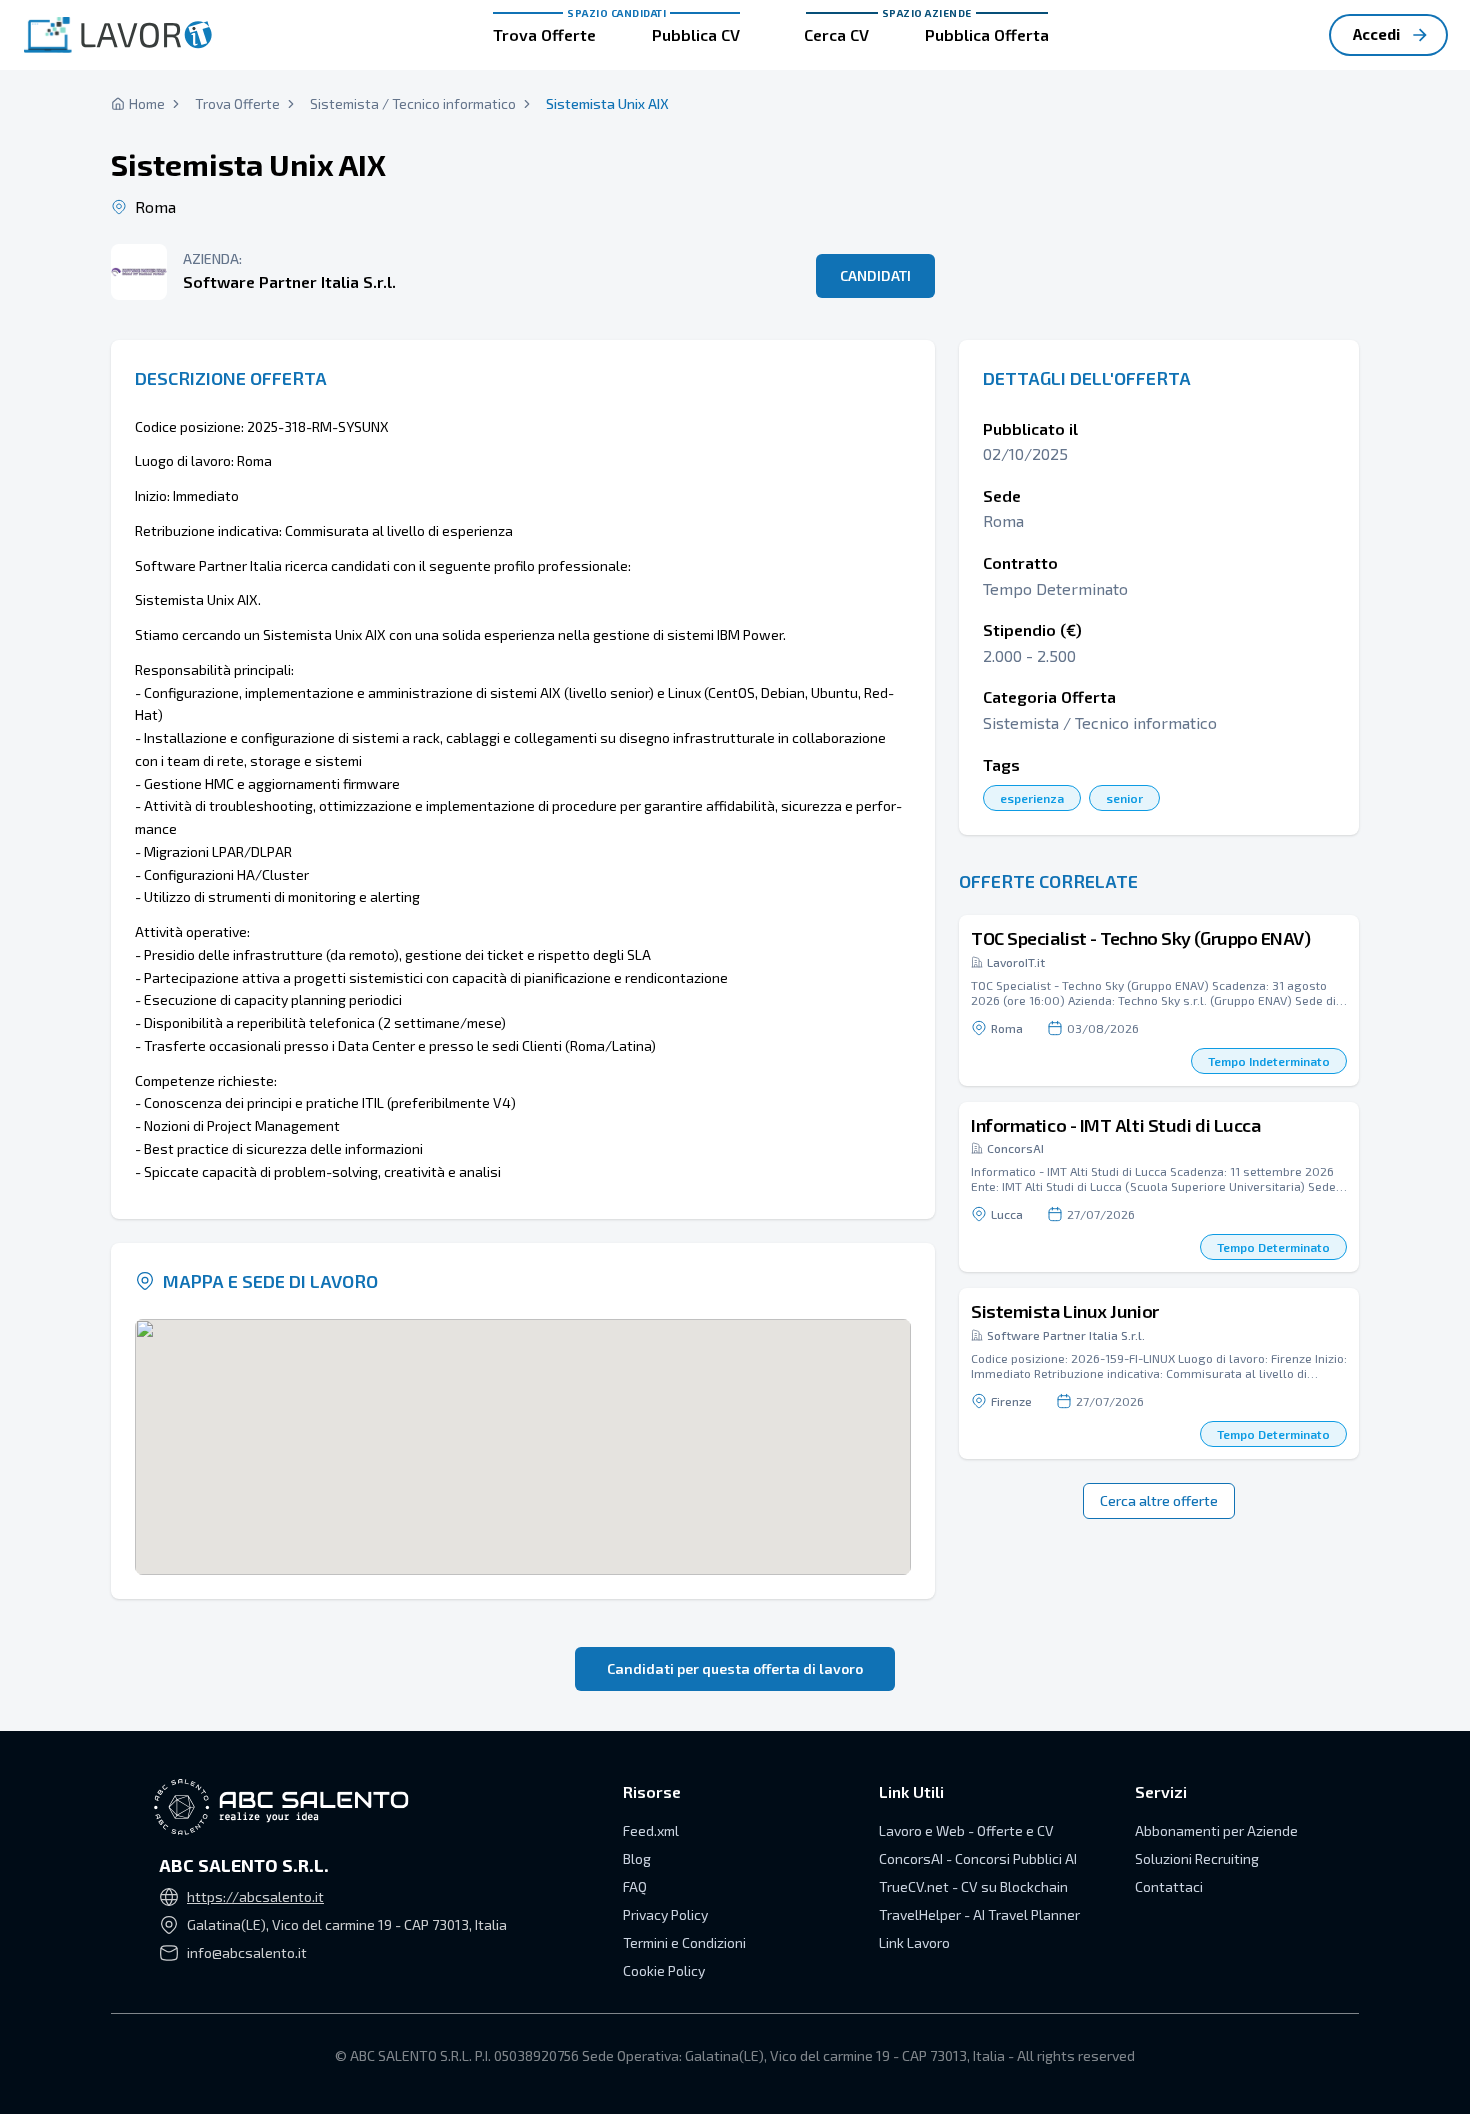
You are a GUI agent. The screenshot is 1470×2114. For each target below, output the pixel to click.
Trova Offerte (544, 34)
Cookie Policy (664, 1970)
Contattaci (1169, 1886)
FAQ (635, 1886)
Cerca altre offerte (1159, 1500)
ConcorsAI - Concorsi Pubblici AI (978, 1858)
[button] (1159, 1000)
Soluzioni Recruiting (1197, 1858)
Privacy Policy (665, 1914)
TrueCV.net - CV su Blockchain (973, 1886)
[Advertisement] (1159, 180)
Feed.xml (651, 1830)
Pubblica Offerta (987, 34)
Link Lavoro (914, 1942)
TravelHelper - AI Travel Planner (979, 1914)
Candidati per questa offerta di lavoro (735, 1668)
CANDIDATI (875, 275)
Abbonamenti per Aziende (1216, 1830)
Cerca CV (836, 34)
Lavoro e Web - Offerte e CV (966, 1830)
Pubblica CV (696, 34)
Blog (637, 1858)
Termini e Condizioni (684, 1942)
